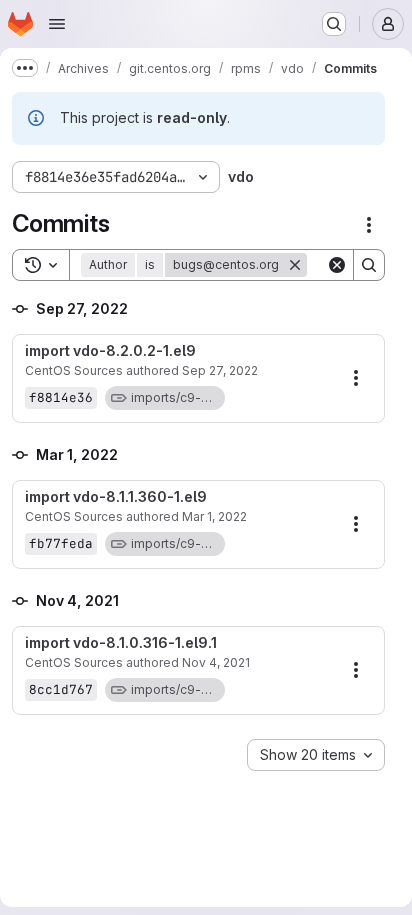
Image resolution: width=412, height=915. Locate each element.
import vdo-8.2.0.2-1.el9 (110, 351)
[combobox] (316, 755)
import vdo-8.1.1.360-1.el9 (116, 497)
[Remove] (295, 265)
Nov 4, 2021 (216, 662)
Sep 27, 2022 (220, 370)
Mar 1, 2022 (214, 516)
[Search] (369, 265)
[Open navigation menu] (57, 24)
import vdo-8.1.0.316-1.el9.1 (121, 643)
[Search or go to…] (334, 24)
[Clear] (337, 265)
